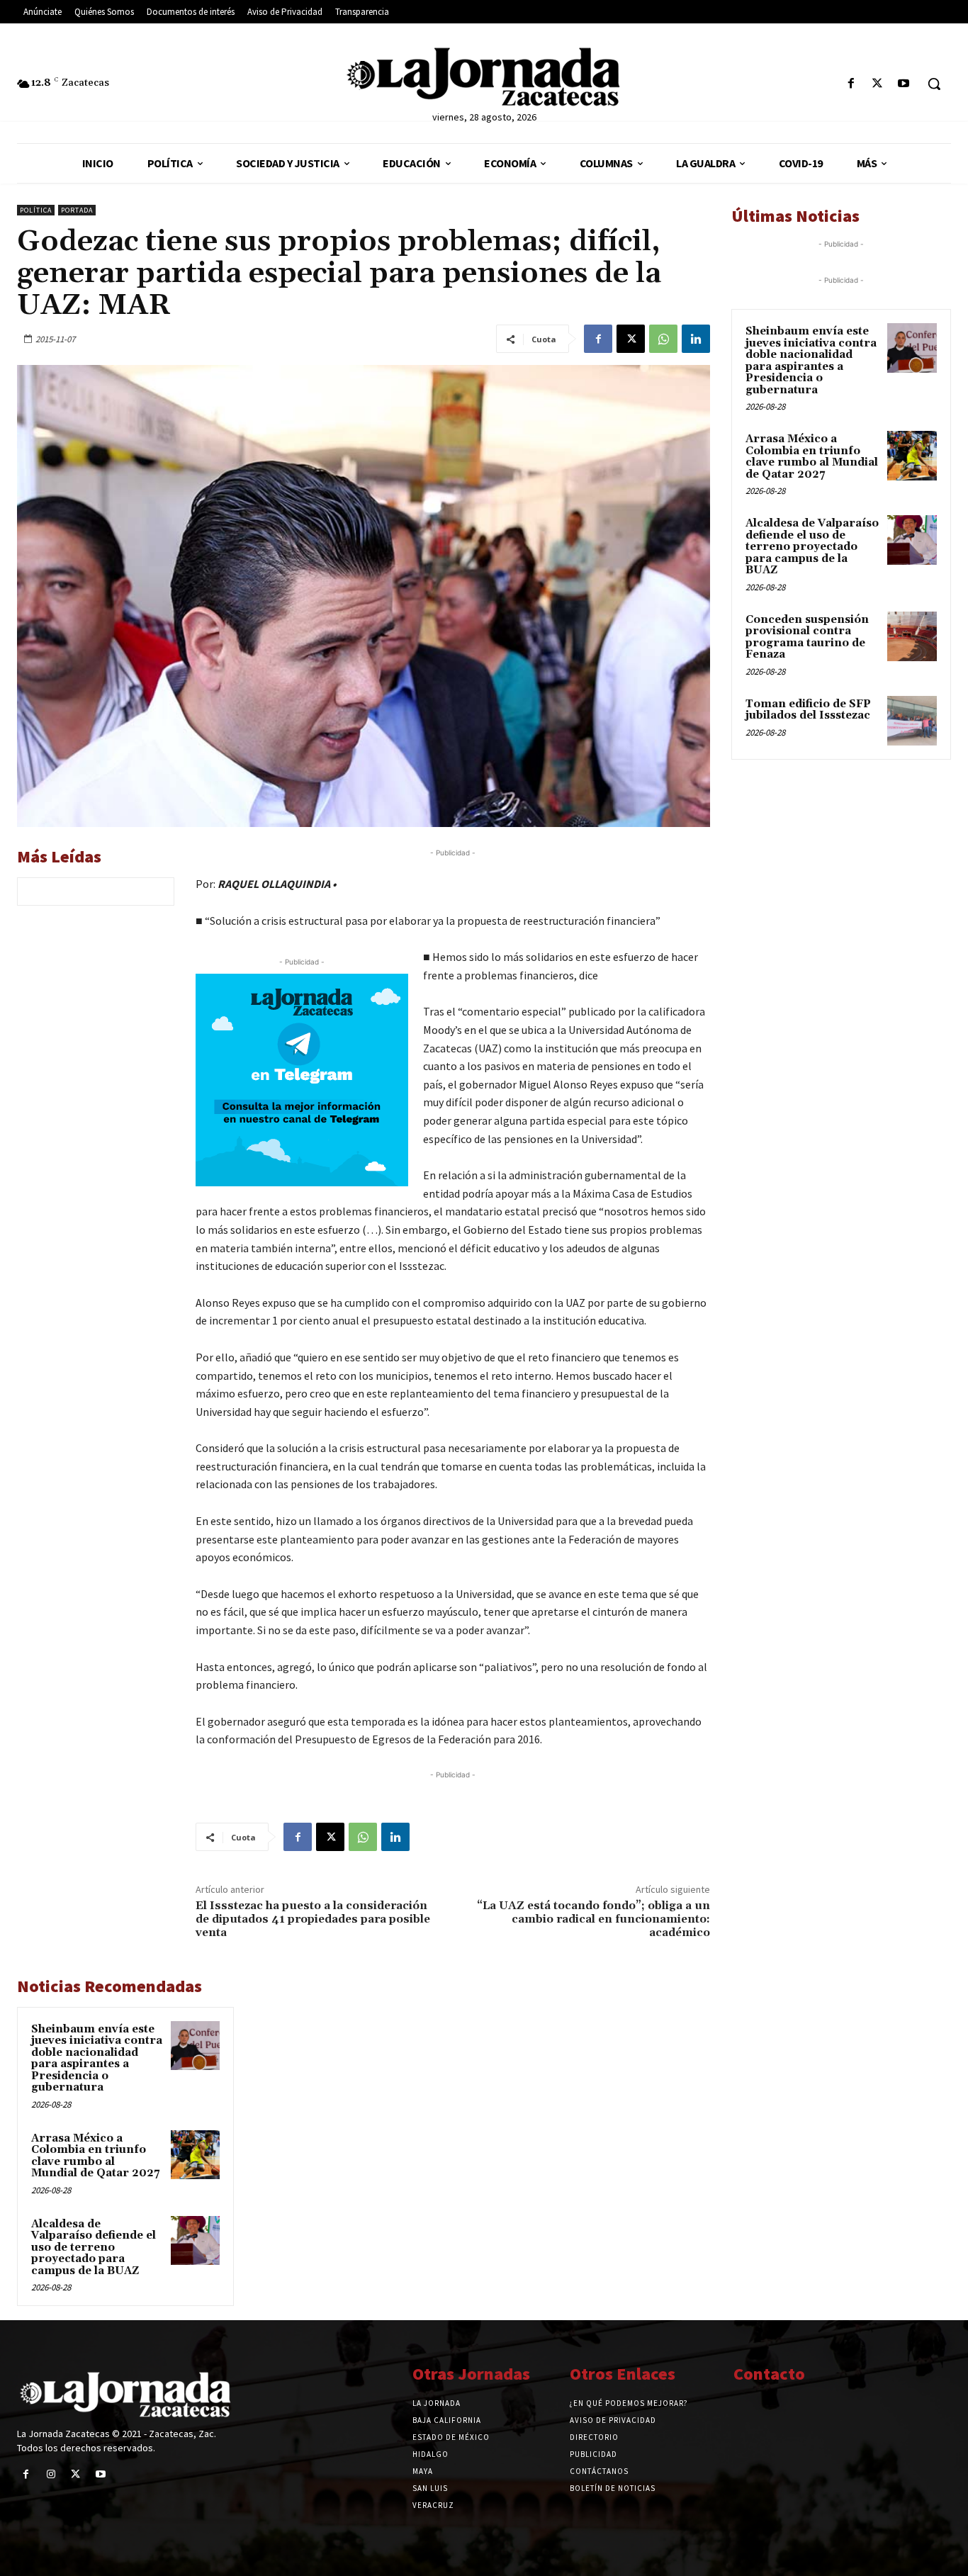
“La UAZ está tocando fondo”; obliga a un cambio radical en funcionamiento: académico (593, 1919)
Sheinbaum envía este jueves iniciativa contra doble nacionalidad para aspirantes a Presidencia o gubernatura (97, 2059)
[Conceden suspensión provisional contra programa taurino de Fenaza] (912, 636)
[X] (878, 84)
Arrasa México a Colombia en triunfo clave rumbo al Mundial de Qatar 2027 (95, 2156)
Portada (77, 210)
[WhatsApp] (663, 339)
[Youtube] (904, 84)
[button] (934, 84)
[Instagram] (51, 2474)
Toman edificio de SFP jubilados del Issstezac (808, 710)
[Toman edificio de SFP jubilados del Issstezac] (912, 721)
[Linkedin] (696, 339)
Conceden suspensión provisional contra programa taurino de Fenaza (807, 637)
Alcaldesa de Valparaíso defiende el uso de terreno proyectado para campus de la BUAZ (94, 2248)
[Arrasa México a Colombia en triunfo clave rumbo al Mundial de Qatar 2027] (195, 2155)
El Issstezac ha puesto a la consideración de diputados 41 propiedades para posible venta (313, 1919)
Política (36, 210)
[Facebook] (851, 84)
